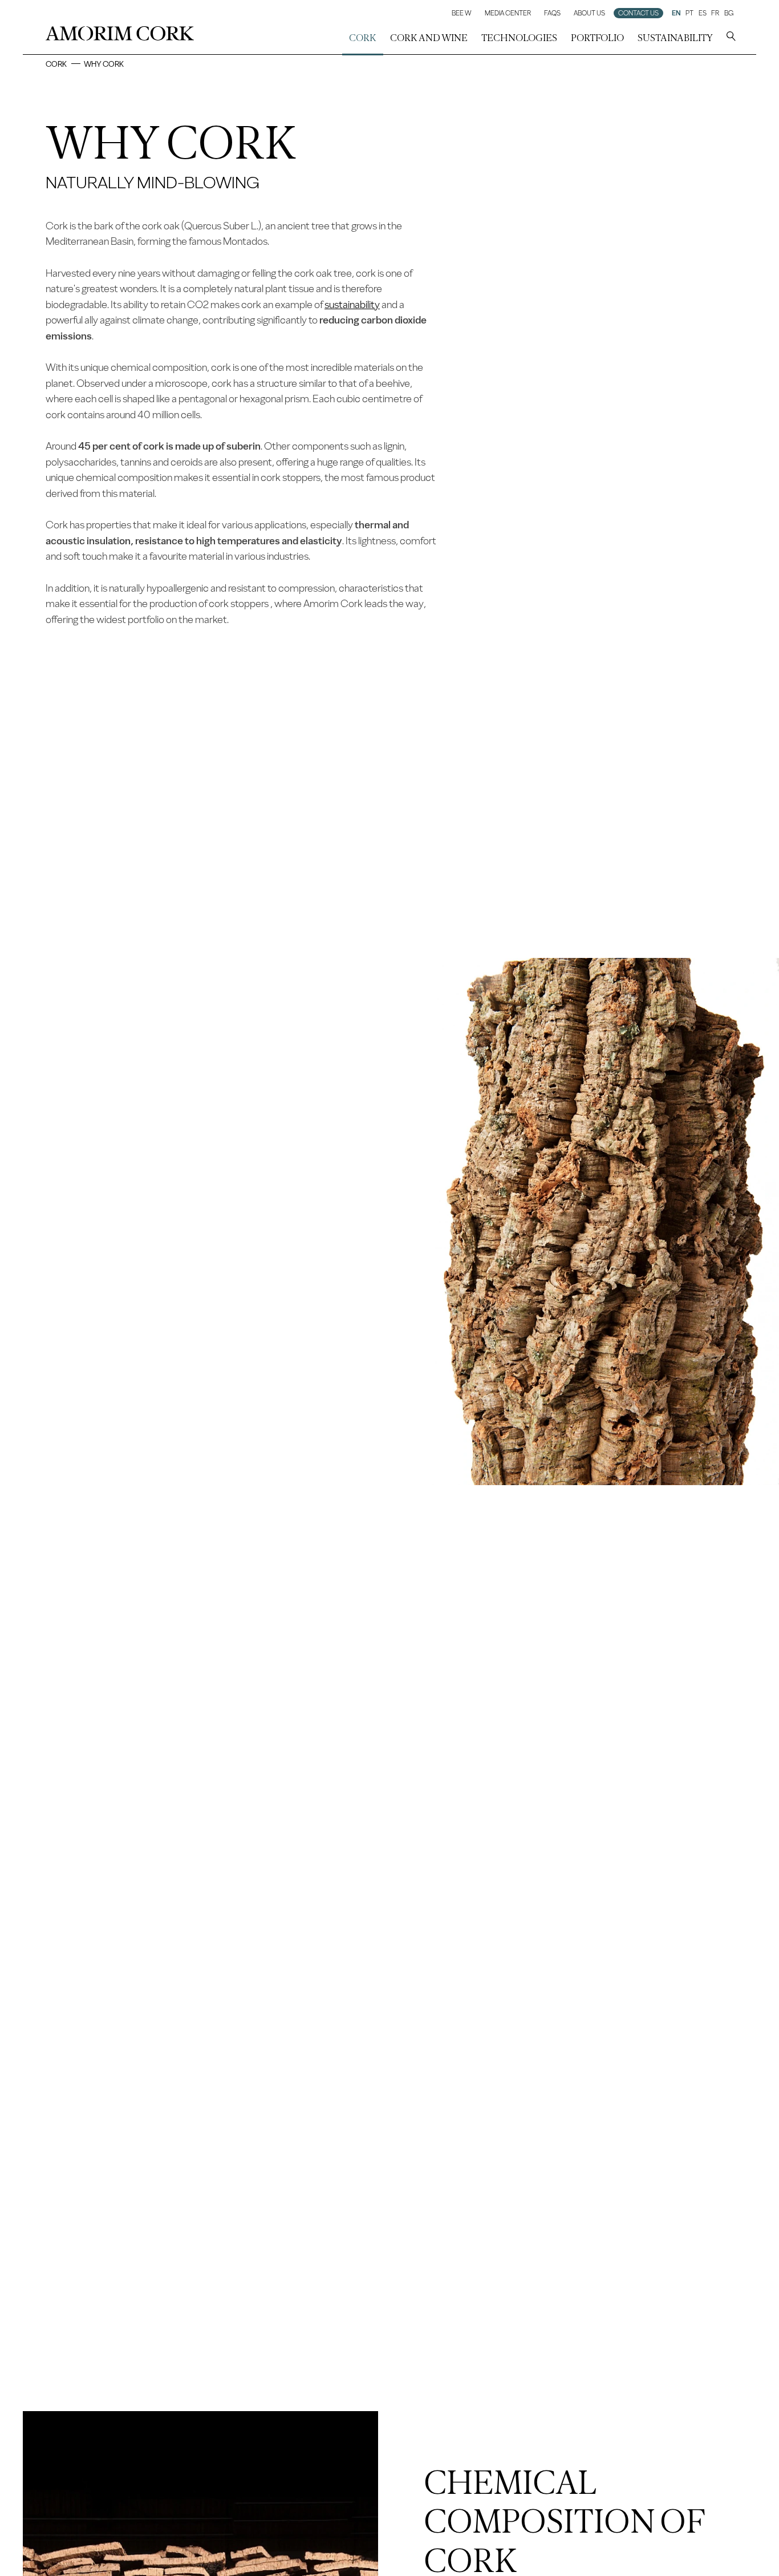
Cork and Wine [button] (429, 38)
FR (715, 13)
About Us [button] (589, 13)
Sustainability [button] (675, 38)
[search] (731, 38)
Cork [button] (363, 38)
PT (689, 13)
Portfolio (597, 38)
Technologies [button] (519, 38)
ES (703, 13)
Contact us (638, 13)
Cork (56, 64)
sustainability (352, 305)
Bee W (462, 13)
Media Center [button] (508, 13)
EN (676, 13)
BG (729, 13)
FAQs (552, 13)
